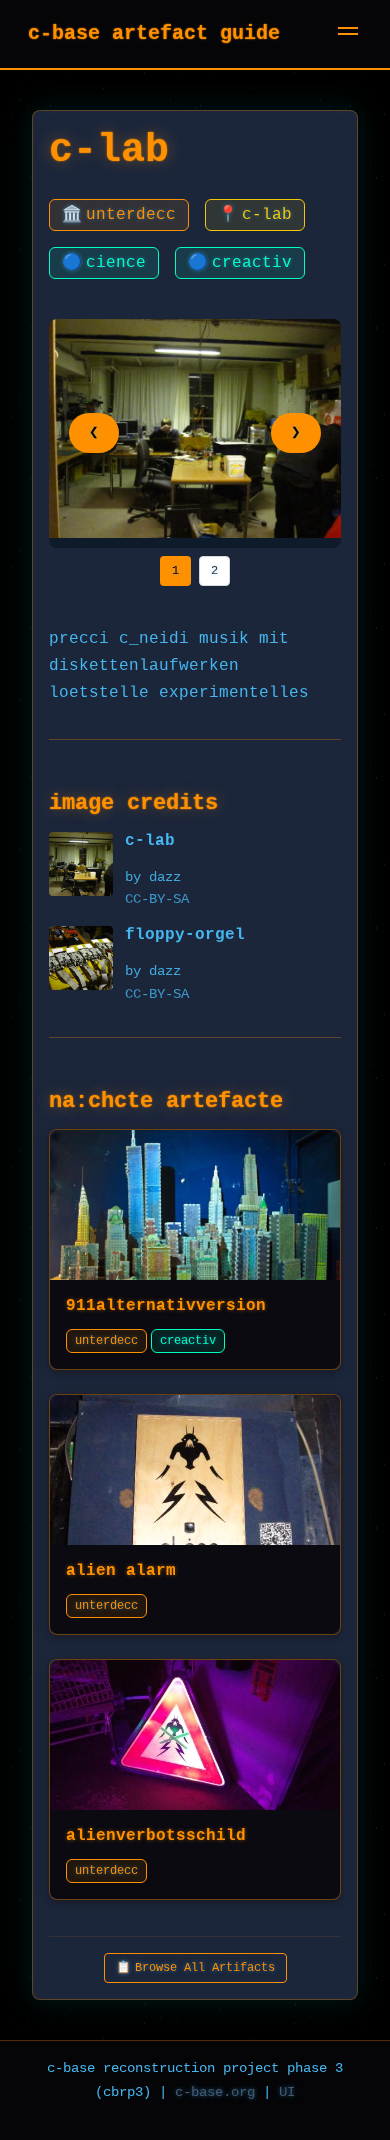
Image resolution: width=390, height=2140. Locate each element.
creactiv (240, 263)
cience (104, 263)
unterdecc (119, 215)
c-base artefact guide (154, 33)
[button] (348, 34)
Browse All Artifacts (195, 1968)
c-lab (255, 215)
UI (287, 2092)
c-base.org (215, 2092)
